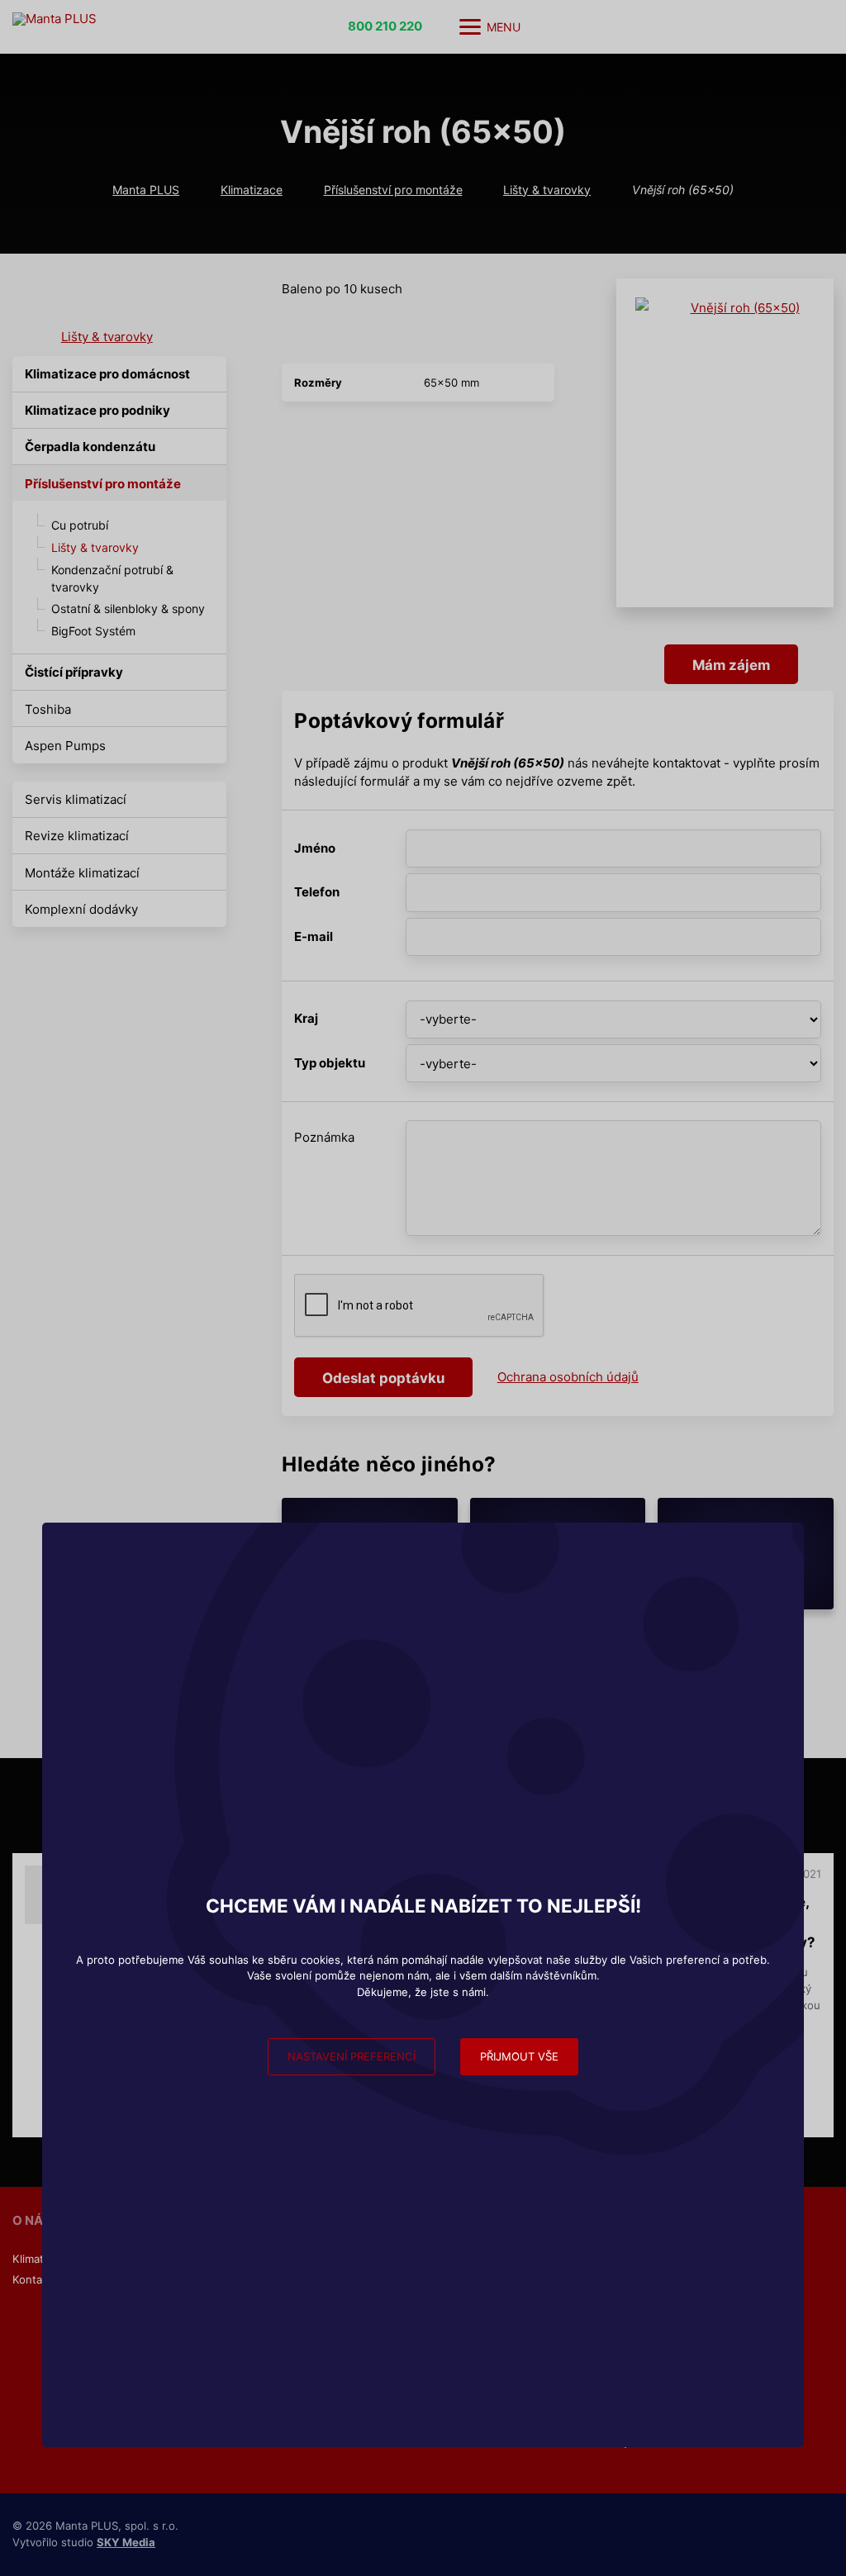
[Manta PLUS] (128, 27)
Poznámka (324, 1137)
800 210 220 (385, 26)
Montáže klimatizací (82, 873)
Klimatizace (252, 190)
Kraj (306, 1018)
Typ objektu (330, 1063)
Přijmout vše (519, 2056)
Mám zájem (731, 665)
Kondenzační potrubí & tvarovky (112, 578)
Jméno (315, 848)
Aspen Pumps (65, 746)
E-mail (314, 936)
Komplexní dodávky (81, 909)
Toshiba (48, 709)
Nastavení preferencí (352, 2056)
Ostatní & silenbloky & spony (128, 608)
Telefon (317, 892)
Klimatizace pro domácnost (107, 374)
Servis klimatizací (76, 799)
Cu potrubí (80, 525)
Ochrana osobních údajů (568, 1377)
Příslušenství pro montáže (393, 190)
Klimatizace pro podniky (97, 410)
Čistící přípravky (74, 672)
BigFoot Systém (93, 631)
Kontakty (35, 2279)
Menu (504, 27)
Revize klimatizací (77, 836)
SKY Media (126, 2542)
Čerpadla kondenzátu (90, 447)
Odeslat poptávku (383, 1378)
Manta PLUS (146, 190)
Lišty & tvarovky (547, 190)
